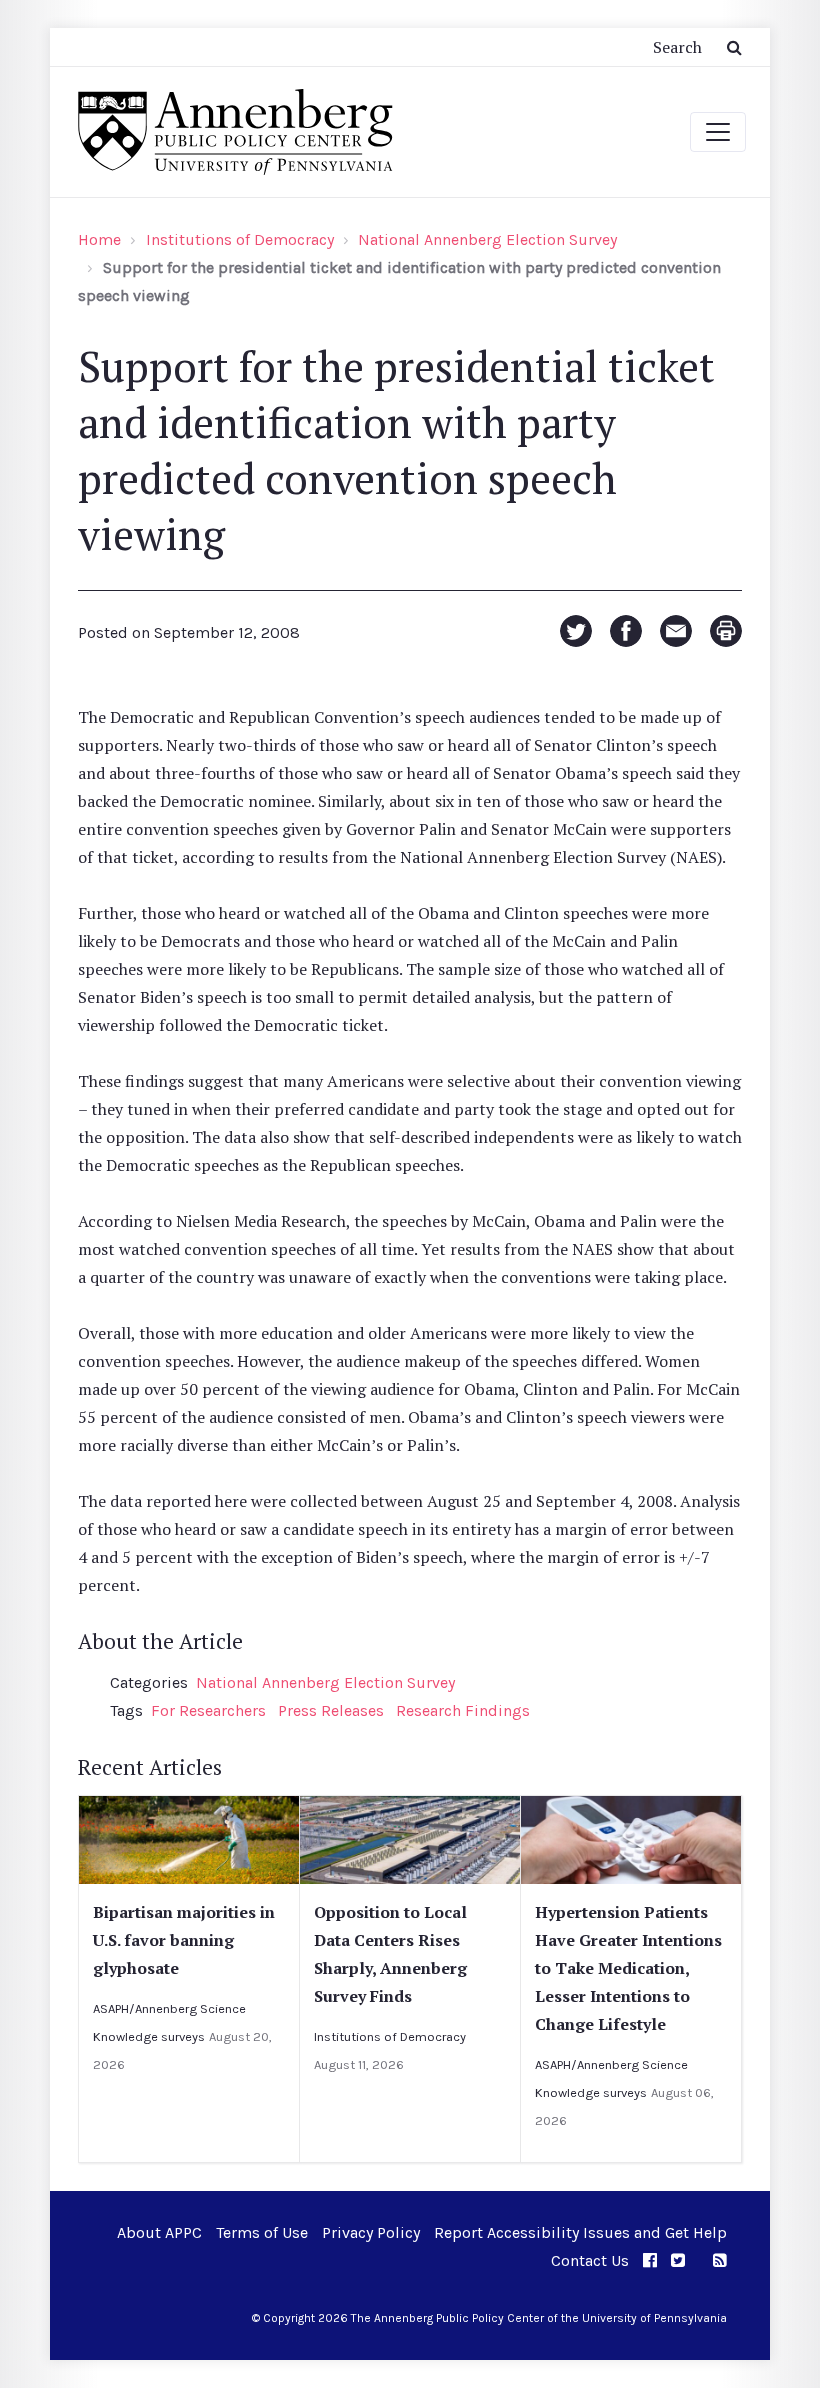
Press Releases (331, 1710)
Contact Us (590, 2260)
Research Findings (463, 1710)
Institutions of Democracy (240, 239)
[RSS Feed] (720, 2260)
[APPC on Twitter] (678, 2260)
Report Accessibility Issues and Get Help (580, 2232)
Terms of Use (262, 2232)
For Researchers (208, 1710)
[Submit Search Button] (734, 47)
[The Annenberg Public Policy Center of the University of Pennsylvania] (234, 132)
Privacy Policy (371, 2232)
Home (99, 239)
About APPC (159, 2232)
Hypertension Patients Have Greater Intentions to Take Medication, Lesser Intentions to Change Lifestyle (628, 1968)
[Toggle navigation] (718, 132)
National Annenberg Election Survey (487, 239)
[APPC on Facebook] (650, 2260)
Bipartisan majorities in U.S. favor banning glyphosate (184, 1940)
